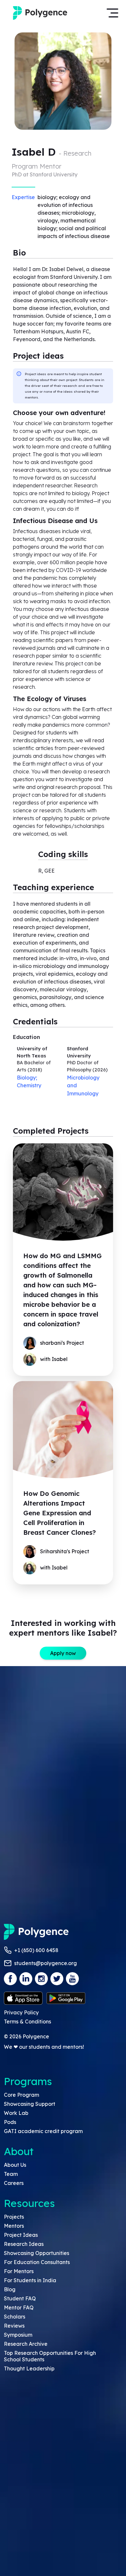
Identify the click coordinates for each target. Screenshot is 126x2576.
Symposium (18, 2335)
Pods (10, 2122)
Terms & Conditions (27, 2021)
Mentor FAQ (19, 2308)
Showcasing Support (30, 2104)
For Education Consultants (37, 2262)
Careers (14, 2183)
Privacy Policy (21, 2012)
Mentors (14, 2226)
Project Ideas (21, 2235)
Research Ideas (24, 2244)
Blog (10, 2289)
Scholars (15, 2317)
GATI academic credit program (43, 2131)
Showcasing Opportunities (37, 2253)
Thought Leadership (29, 2368)
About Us (15, 2165)
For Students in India (30, 2280)
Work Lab (16, 2113)
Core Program (21, 2095)
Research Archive (26, 2344)
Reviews (14, 2326)
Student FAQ (20, 2298)
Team (11, 2174)
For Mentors (19, 2271)
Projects (14, 2217)
